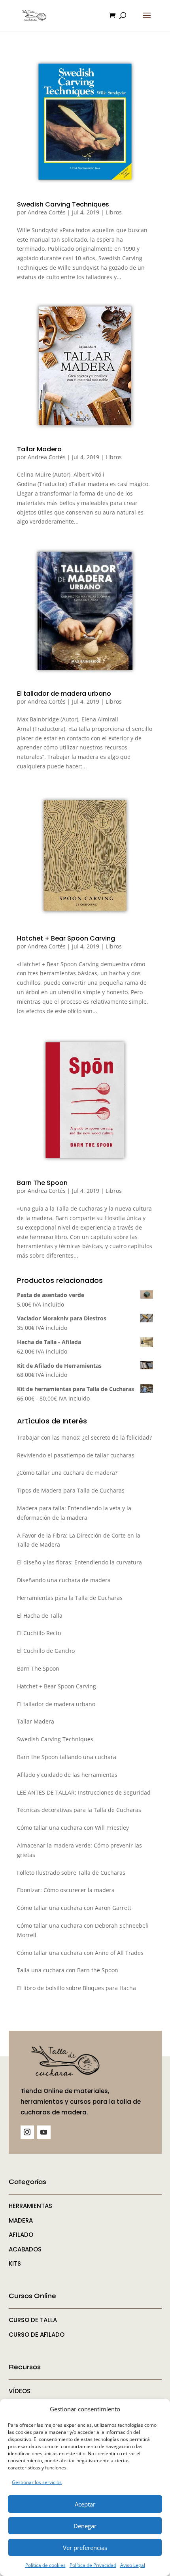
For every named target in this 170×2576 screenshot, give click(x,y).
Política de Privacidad (93, 2565)
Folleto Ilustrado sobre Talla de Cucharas (71, 1873)
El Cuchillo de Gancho (46, 1651)
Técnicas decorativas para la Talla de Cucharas (79, 1810)
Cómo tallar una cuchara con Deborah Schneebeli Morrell (83, 1930)
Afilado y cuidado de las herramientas (67, 1775)
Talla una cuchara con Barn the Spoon (68, 1970)
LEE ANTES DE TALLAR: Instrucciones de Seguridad (84, 1792)
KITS (15, 2263)
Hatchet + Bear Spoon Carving (66, 938)
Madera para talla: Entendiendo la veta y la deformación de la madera (74, 1513)
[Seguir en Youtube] (44, 2132)
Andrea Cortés (47, 212)
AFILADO (21, 2235)
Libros (114, 212)
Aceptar (85, 2504)
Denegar (85, 2526)
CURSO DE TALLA (33, 2320)
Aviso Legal (133, 2565)
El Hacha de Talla (40, 1616)
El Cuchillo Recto (39, 1633)
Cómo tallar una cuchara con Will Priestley (73, 1828)
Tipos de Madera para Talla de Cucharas (71, 1490)
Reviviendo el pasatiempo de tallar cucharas (76, 1455)
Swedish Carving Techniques (63, 204)
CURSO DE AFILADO (37, 2335)
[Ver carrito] (114, 16)
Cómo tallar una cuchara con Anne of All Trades (80, 1953)
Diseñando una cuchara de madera (64, 1580)
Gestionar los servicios (37, 2482)
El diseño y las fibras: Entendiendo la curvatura (79, 1562)
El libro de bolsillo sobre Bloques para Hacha (76, 1988)
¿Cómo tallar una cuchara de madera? (67, 1473)
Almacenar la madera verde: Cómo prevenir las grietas (79, 1850)
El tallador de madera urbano (64, 694)
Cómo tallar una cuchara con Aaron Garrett (74, 1908)
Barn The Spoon (42, 1183)
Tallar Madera (39, 449)
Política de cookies (45, 2565)
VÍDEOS (20, 2391)
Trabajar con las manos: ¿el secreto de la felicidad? (84, 1437)
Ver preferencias (85, 2548)
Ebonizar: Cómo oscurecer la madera (66, 1890)
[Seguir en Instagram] (27, 2132)
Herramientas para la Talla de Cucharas (70, 1598)
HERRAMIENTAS (30, 2206)
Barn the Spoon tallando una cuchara (67, 1757)
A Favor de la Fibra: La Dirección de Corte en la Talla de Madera (79, 1540)
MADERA (21, 2220)
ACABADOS (25, 2249)
